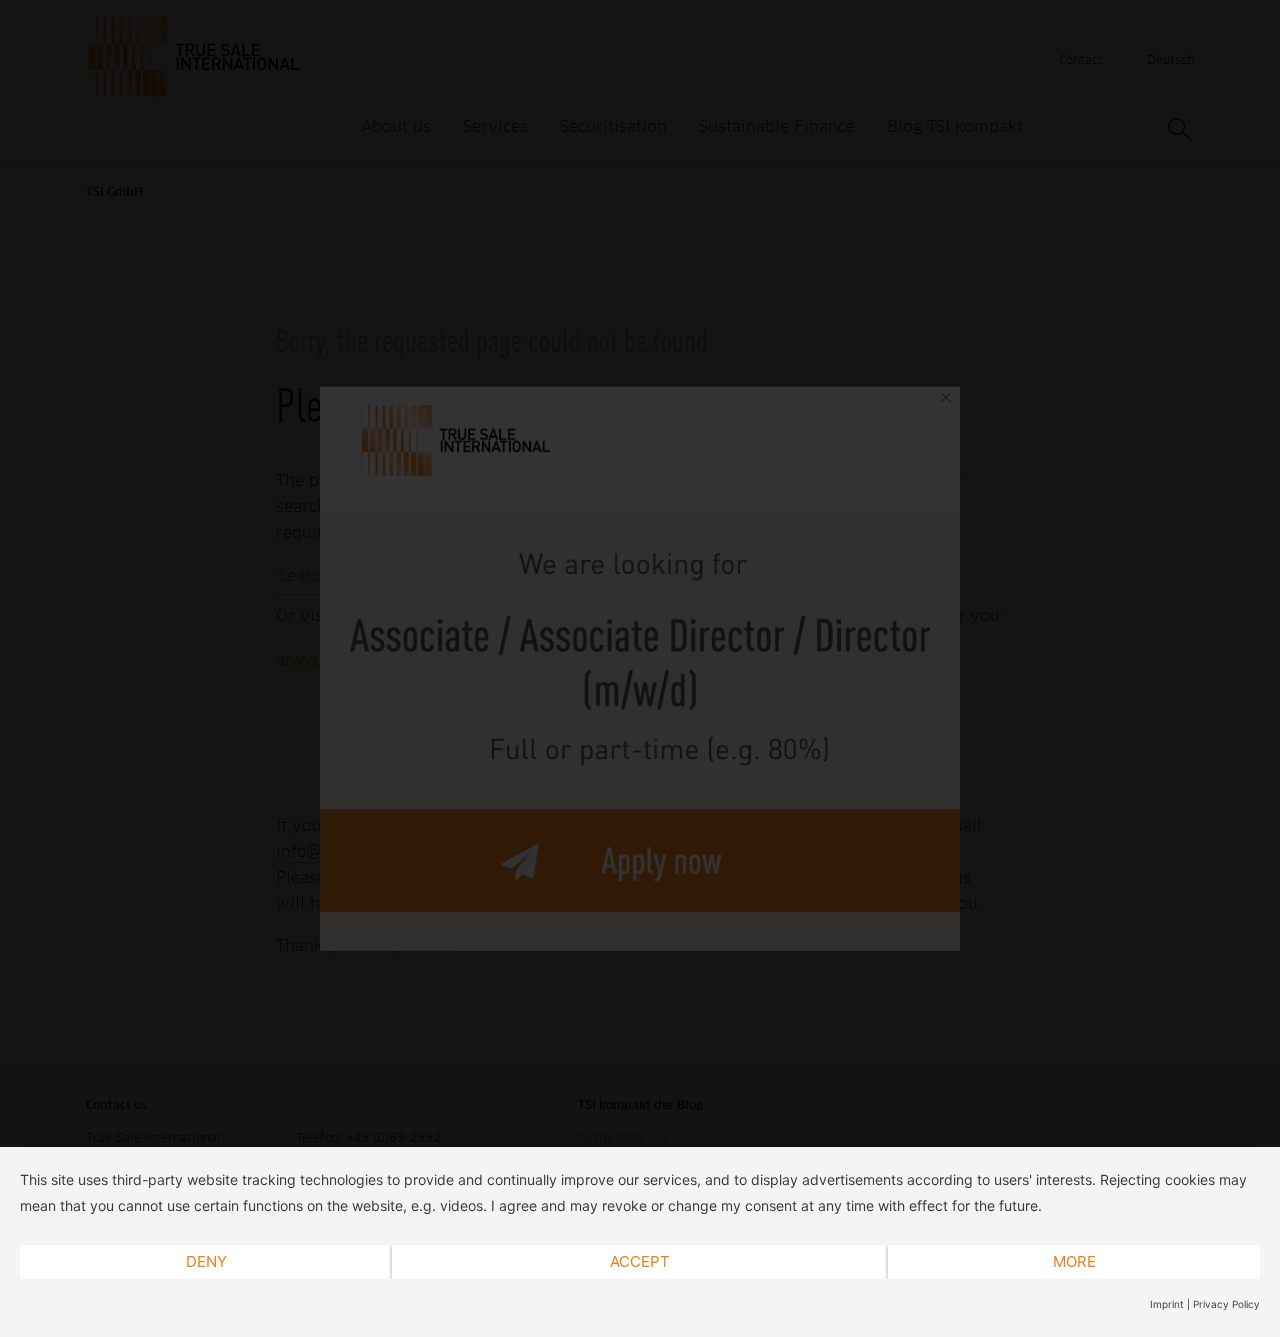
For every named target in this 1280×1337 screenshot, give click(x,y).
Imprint (1167, 1304)
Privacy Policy (1226, 1304)
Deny (206, 1261)
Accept (640, 1261)
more (1074, 1261)
